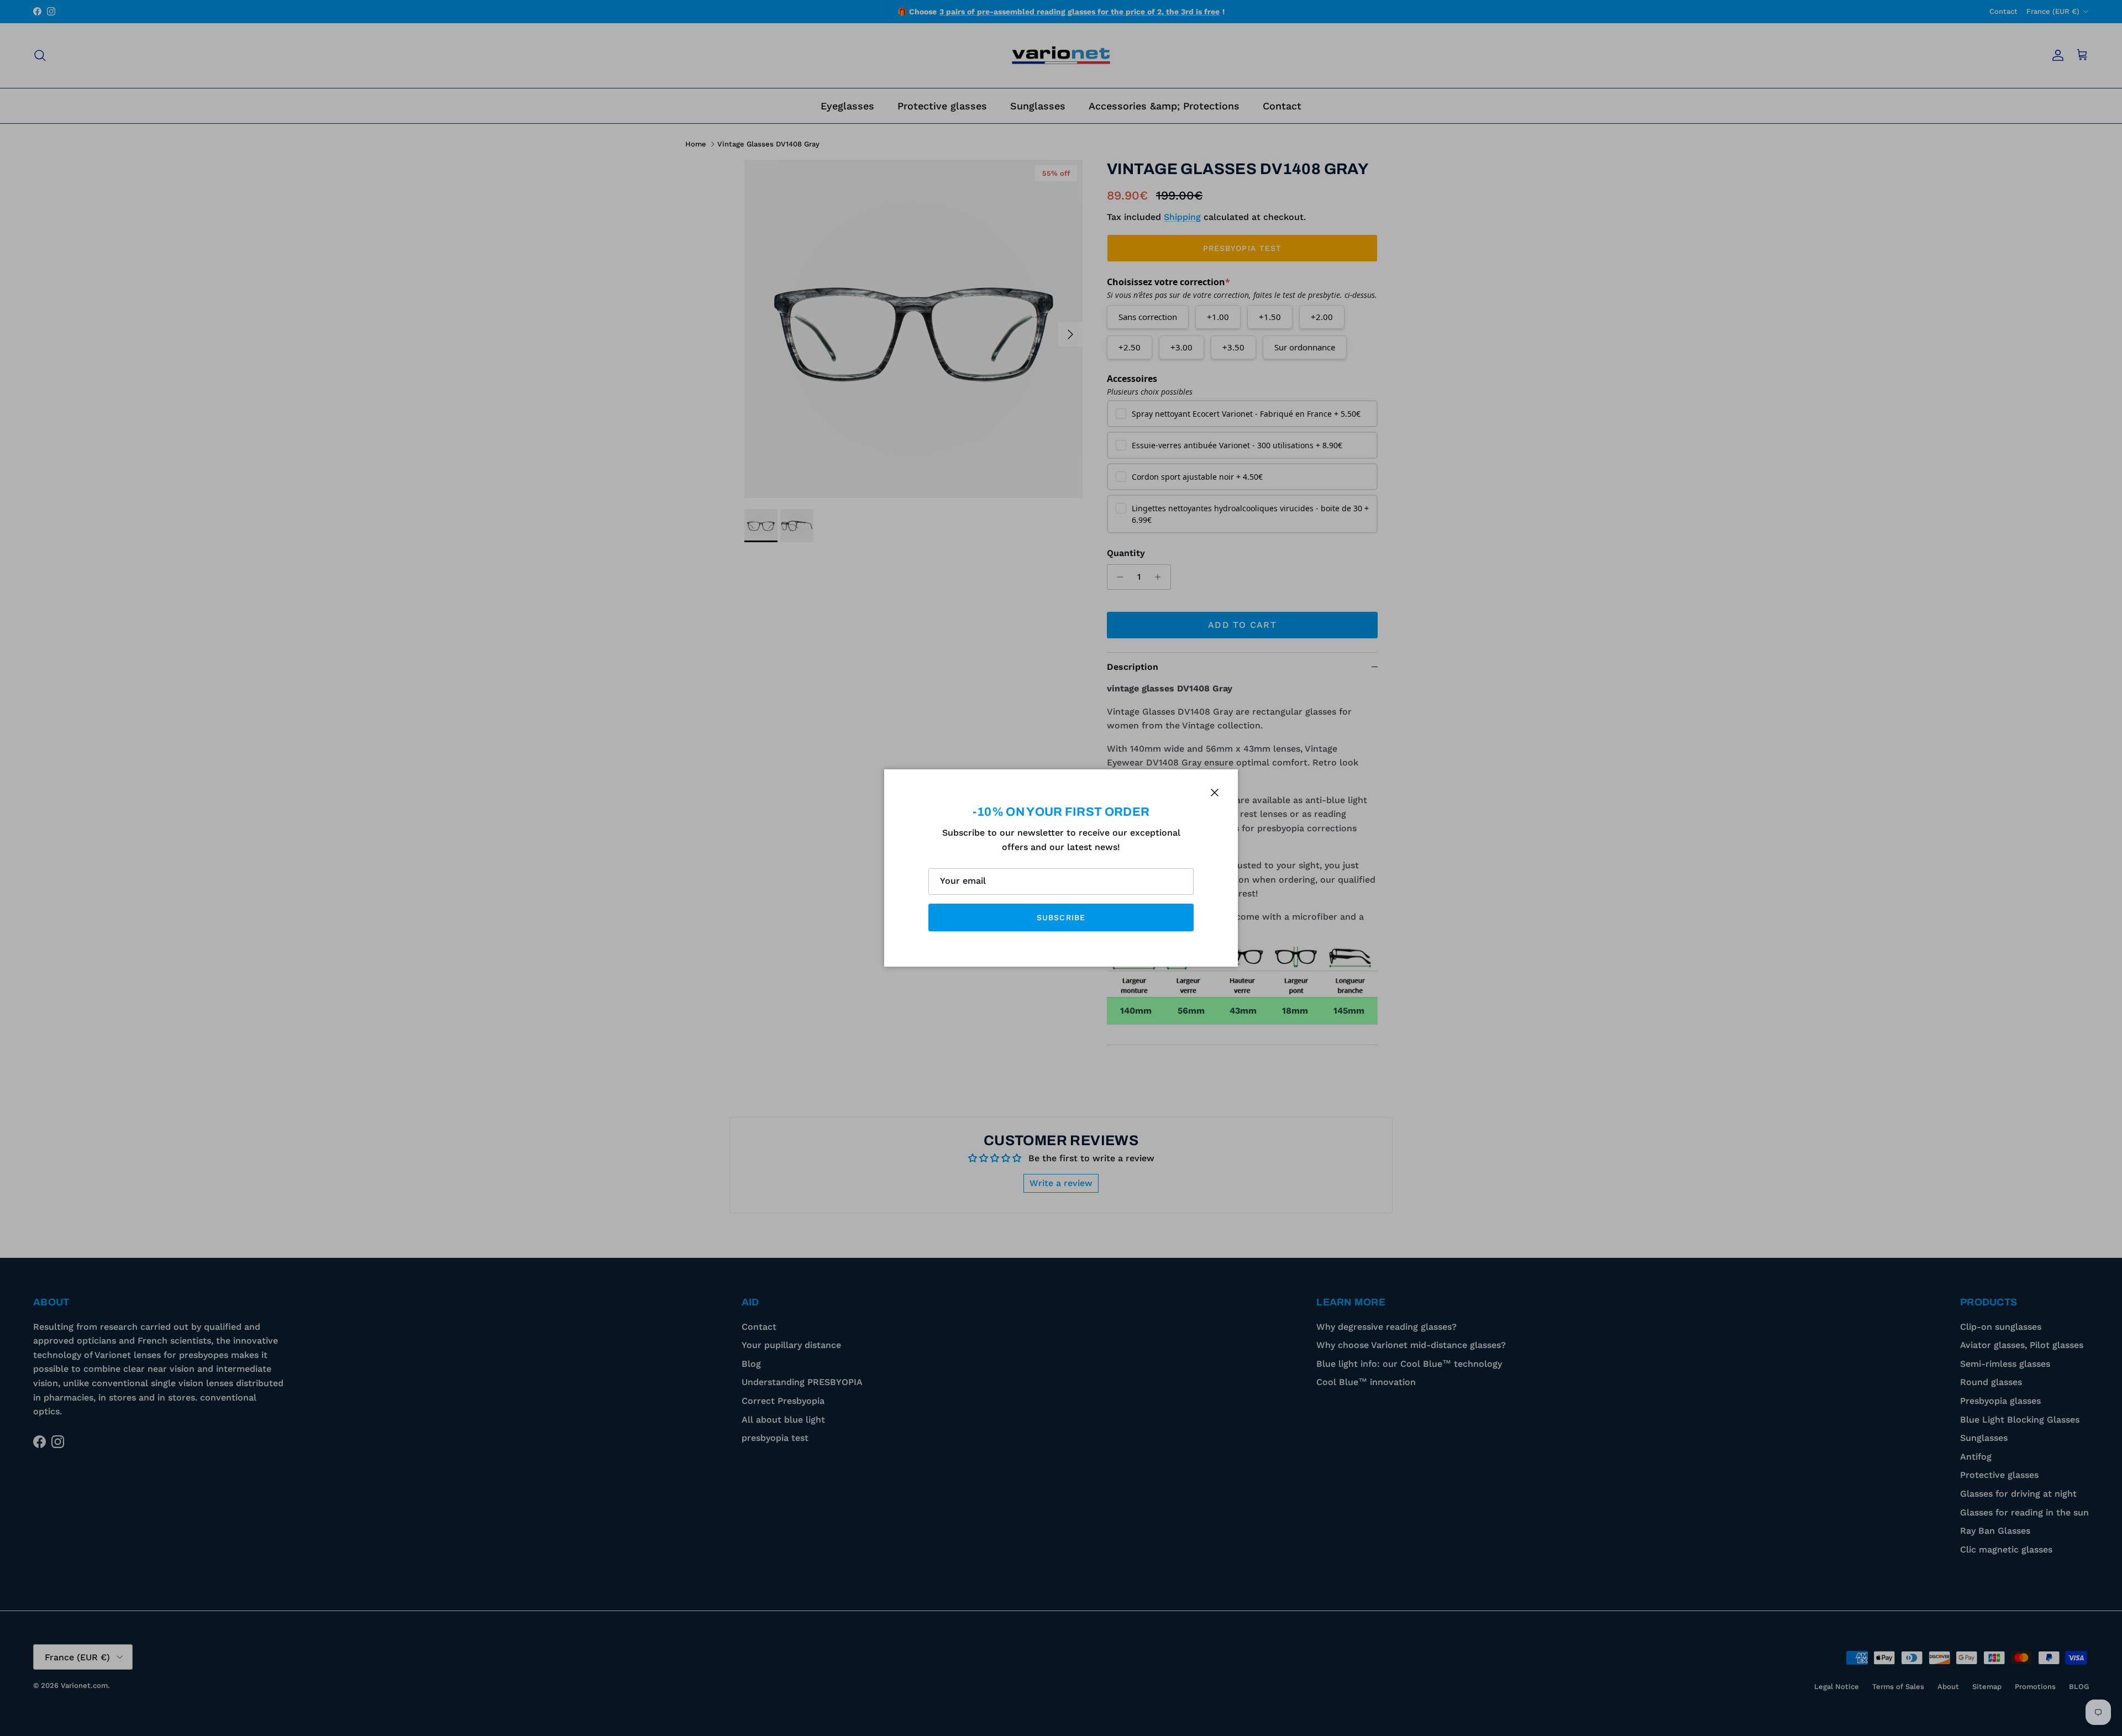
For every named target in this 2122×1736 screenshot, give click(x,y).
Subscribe (1061, 917)
